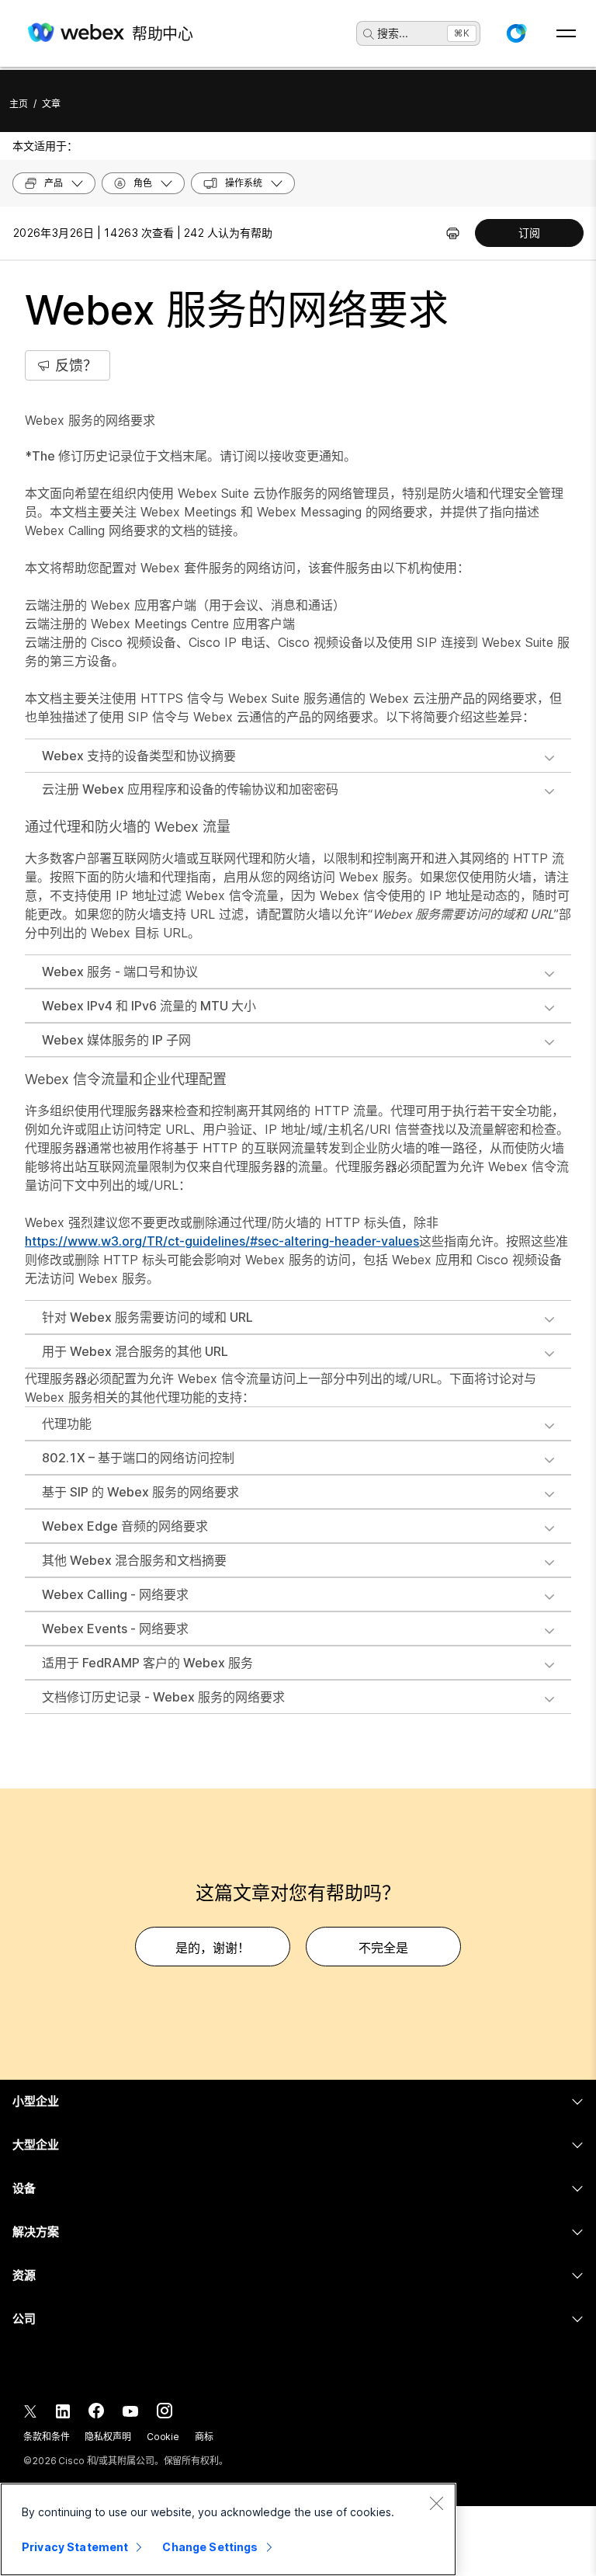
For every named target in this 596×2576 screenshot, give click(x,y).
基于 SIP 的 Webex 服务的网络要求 (140, 1492)
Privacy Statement (75, 2547)
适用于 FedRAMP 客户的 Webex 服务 (147, 1663)
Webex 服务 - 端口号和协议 (120, 972)
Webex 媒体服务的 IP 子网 (116, 1040)
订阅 (529, 233)
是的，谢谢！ (213, 1948)
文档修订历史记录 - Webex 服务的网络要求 (163, 1697)
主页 (19, 104)
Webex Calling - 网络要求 (115, 1594)
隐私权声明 (107, 2437)
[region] (228, 2529)
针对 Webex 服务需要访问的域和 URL (147, 1317)
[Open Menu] (566, 33)
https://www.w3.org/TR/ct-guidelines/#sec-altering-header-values (222, 1241)
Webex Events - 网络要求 (115, 1629)
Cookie (163, 2437)
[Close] (436, 2503)
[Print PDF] (453, 233)
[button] (516, 33)
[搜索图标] (369, 34)
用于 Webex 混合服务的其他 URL (135, 1351)
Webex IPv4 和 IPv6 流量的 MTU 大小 (149, 1006)
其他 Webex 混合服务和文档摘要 (134, 1560)
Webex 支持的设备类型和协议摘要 (139, 756)
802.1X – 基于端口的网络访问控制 (138, 1458)
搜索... (393, 33)
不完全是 (383, 1948)
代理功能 (67, 1424)
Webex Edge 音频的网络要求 (125, 1526)
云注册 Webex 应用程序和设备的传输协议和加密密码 (190, 789)
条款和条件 (46, 2437)
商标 (204, 2437)
